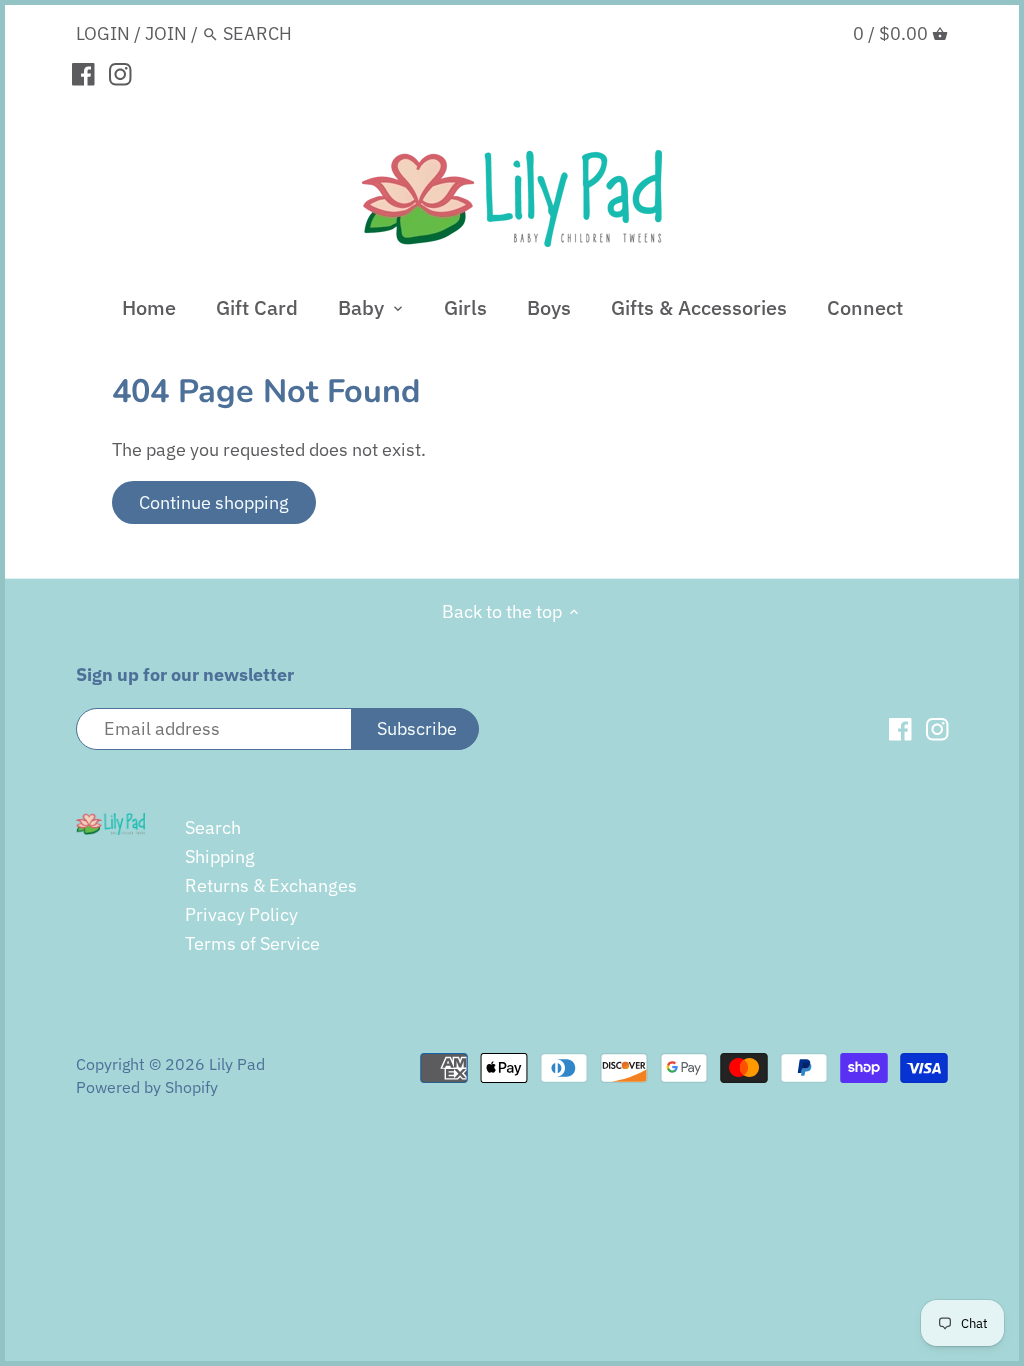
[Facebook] (83, 73)
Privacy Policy (241, 914)
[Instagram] (120, 73)
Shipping (220, 856)
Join (166, 33)
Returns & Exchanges (271, 885)
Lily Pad (237, 1063)
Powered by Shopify (147, 1086)
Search (213, 827)
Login (103, 33)
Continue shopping (214, 502)
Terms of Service (252, 943)
